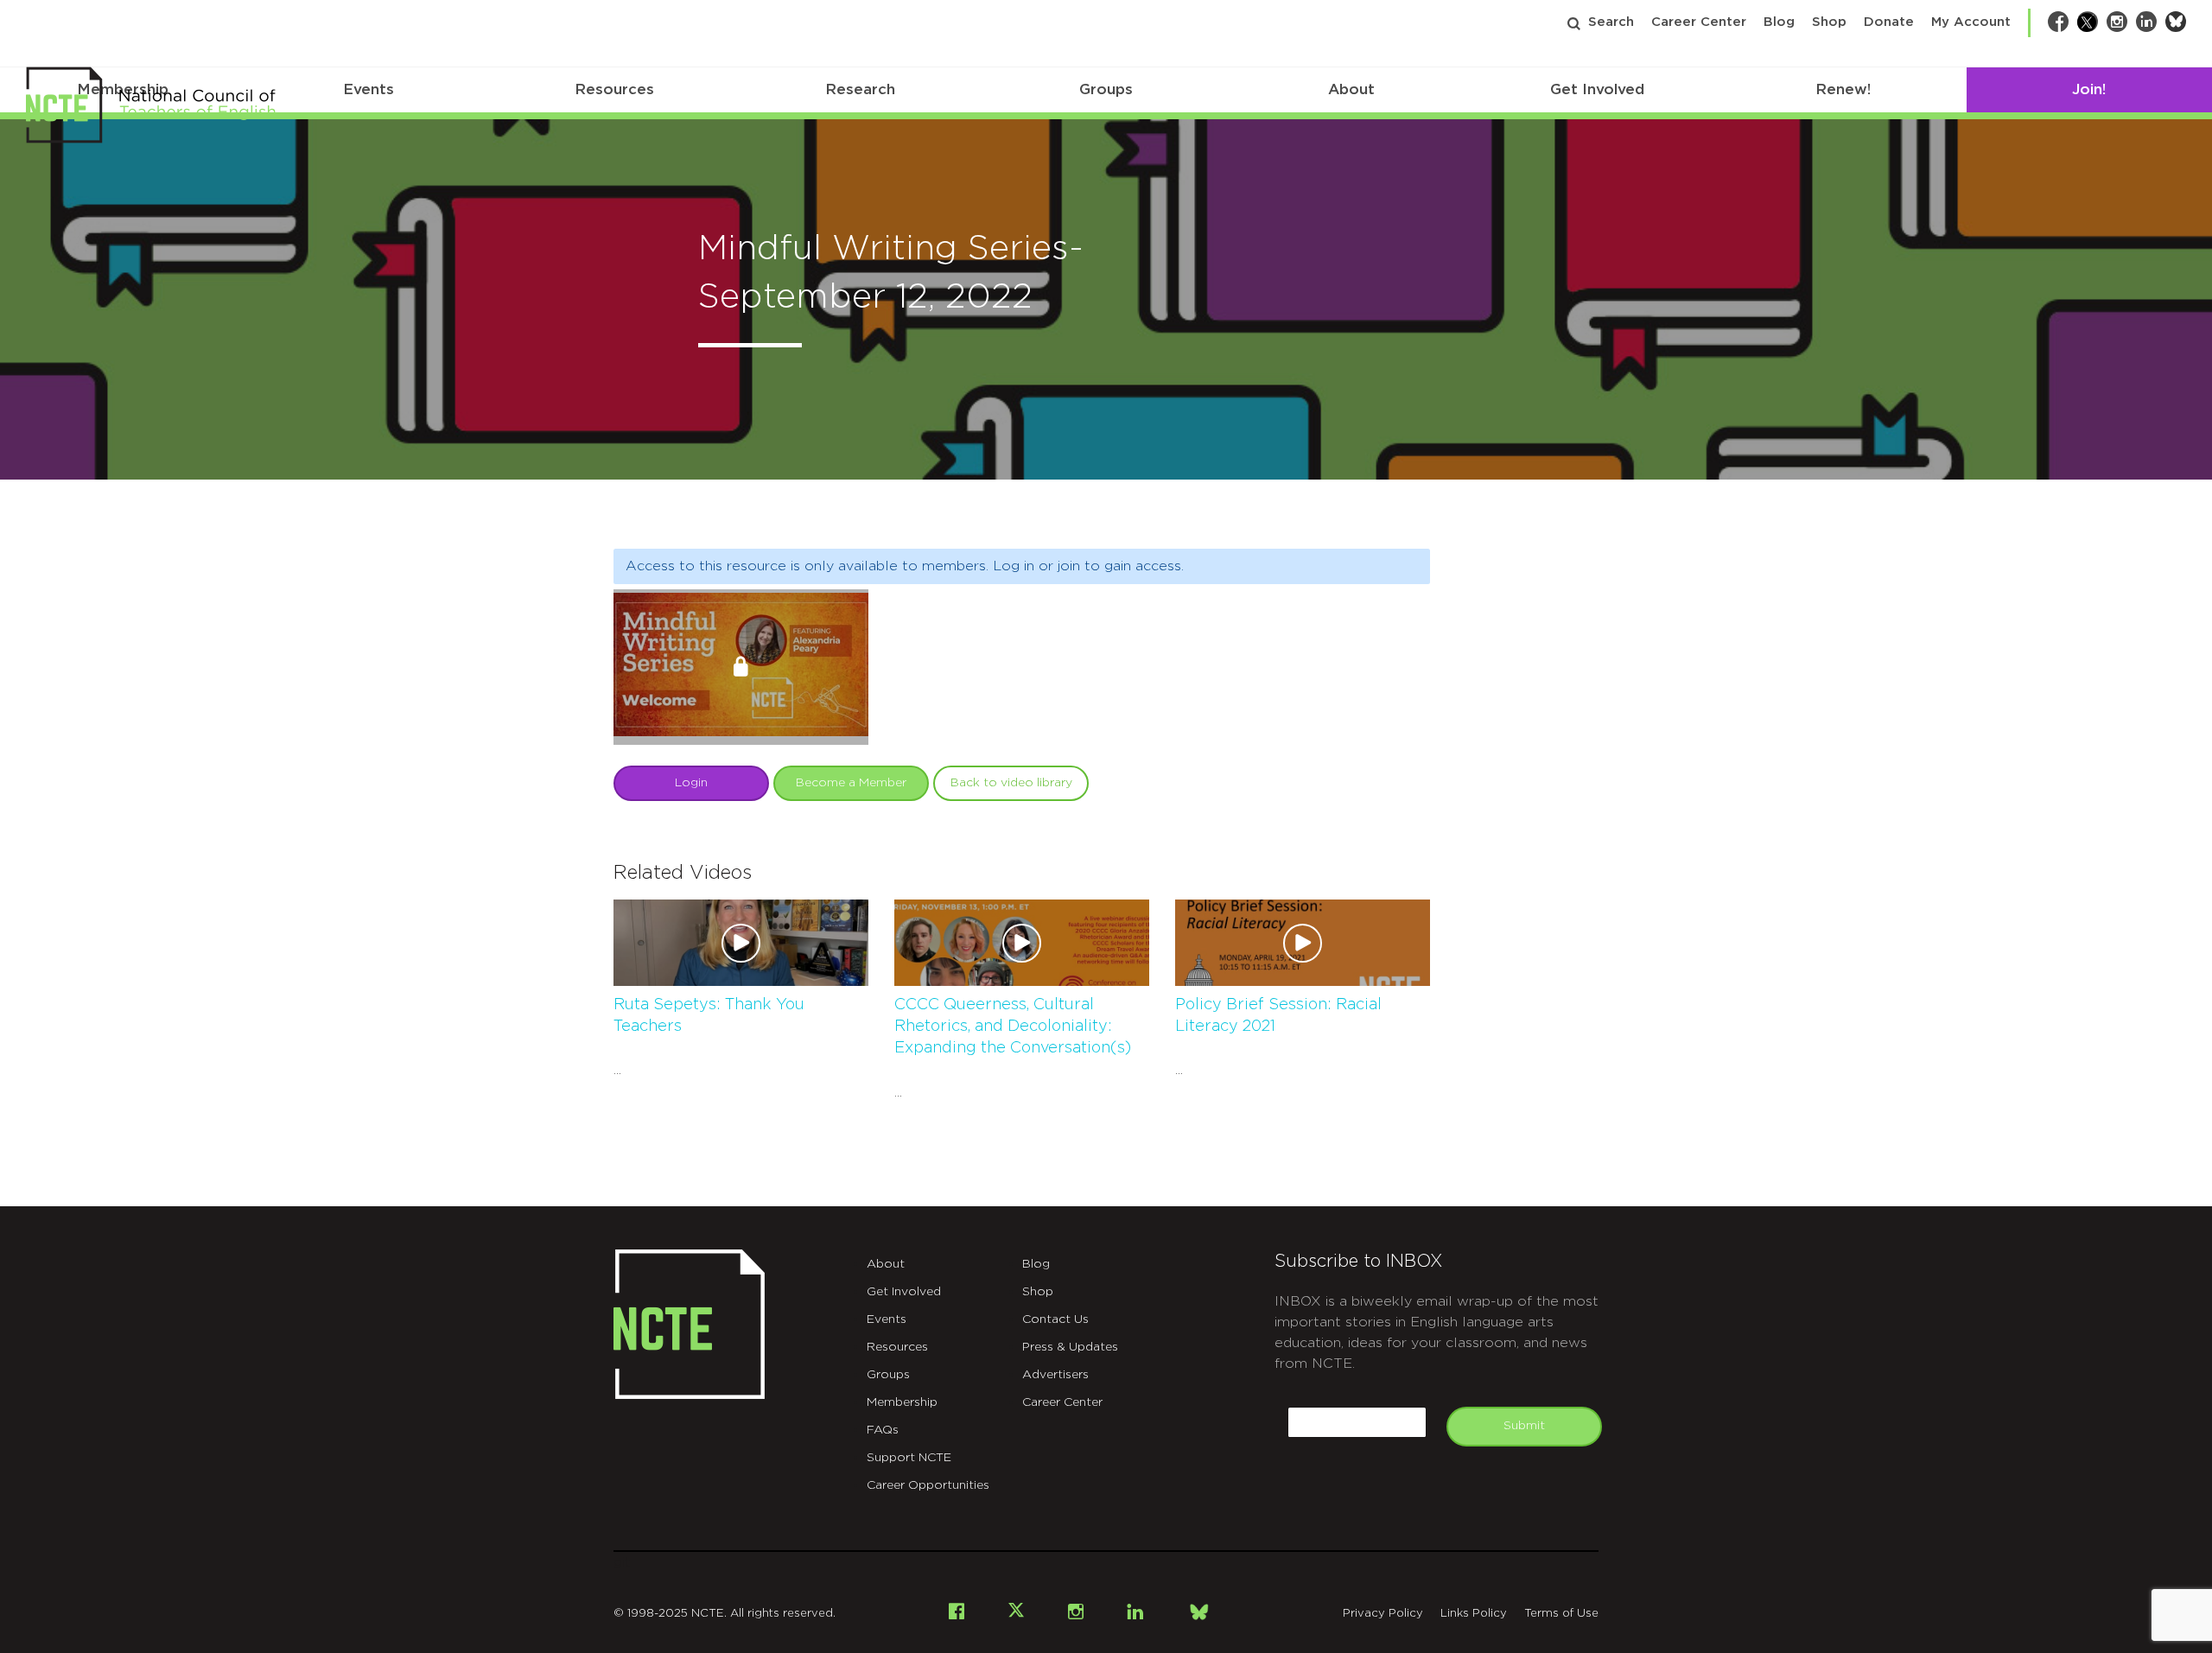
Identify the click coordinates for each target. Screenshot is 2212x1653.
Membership (902, 1402)
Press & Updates (1070, 1347)
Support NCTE (909, 1458)
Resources (614, 89)
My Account (1971, 22)
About (1351, 89)
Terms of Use (1561, 1614)
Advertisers (1055, 1375)
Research (860, 89)
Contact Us (1055, 1319)
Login (691, 783)
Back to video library (1011, 783)
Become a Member (851, 783)
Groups (1106, 89)
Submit (1524, 1426)
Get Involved (1597, 89)
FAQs (883, 1430)
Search (1611, 22)
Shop (1829, 22)
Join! (2089, 89)
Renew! (1843, 89)
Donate (1889, 22)
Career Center (1699, 22)
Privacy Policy (1383, 1614)
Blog (1779, 22)
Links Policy (1474, 1614)
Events (369, 89)
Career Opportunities (928, 1485)
